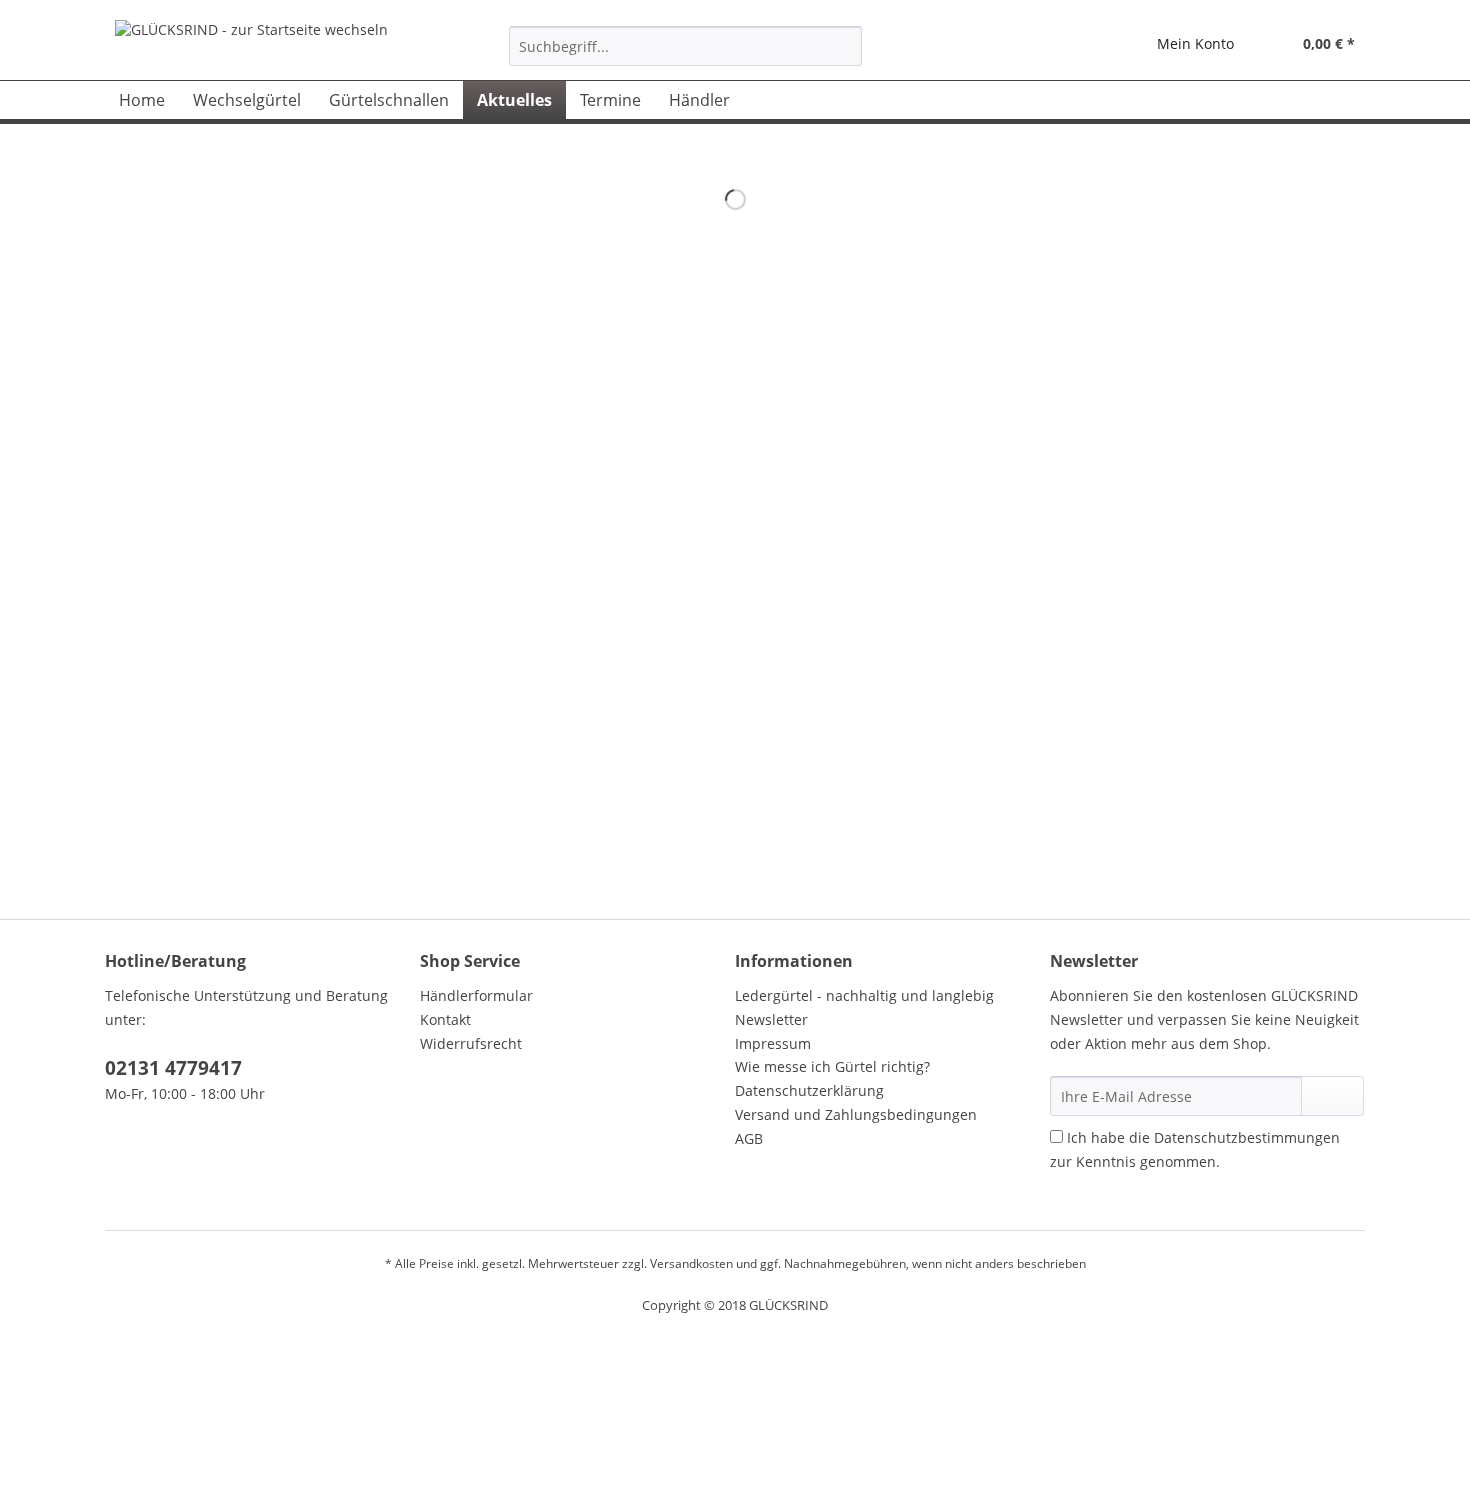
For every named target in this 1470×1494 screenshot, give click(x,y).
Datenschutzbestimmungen (1247, 1137)
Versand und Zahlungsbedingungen (856, 1114)
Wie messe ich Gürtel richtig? (832, 1066)
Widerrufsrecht (471, 1043)
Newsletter (771, 1019)
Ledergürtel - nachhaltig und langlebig (864, 995)
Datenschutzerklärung (809, 1090)
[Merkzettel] (1095, 46)
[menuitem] (685, 55)
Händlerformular (476, 995)
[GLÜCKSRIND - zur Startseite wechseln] (251, 45)
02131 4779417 (173, 1068)
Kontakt (445, 1019)
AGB (749, 1138)
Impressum (773, 1043)
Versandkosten (691, 1263)
